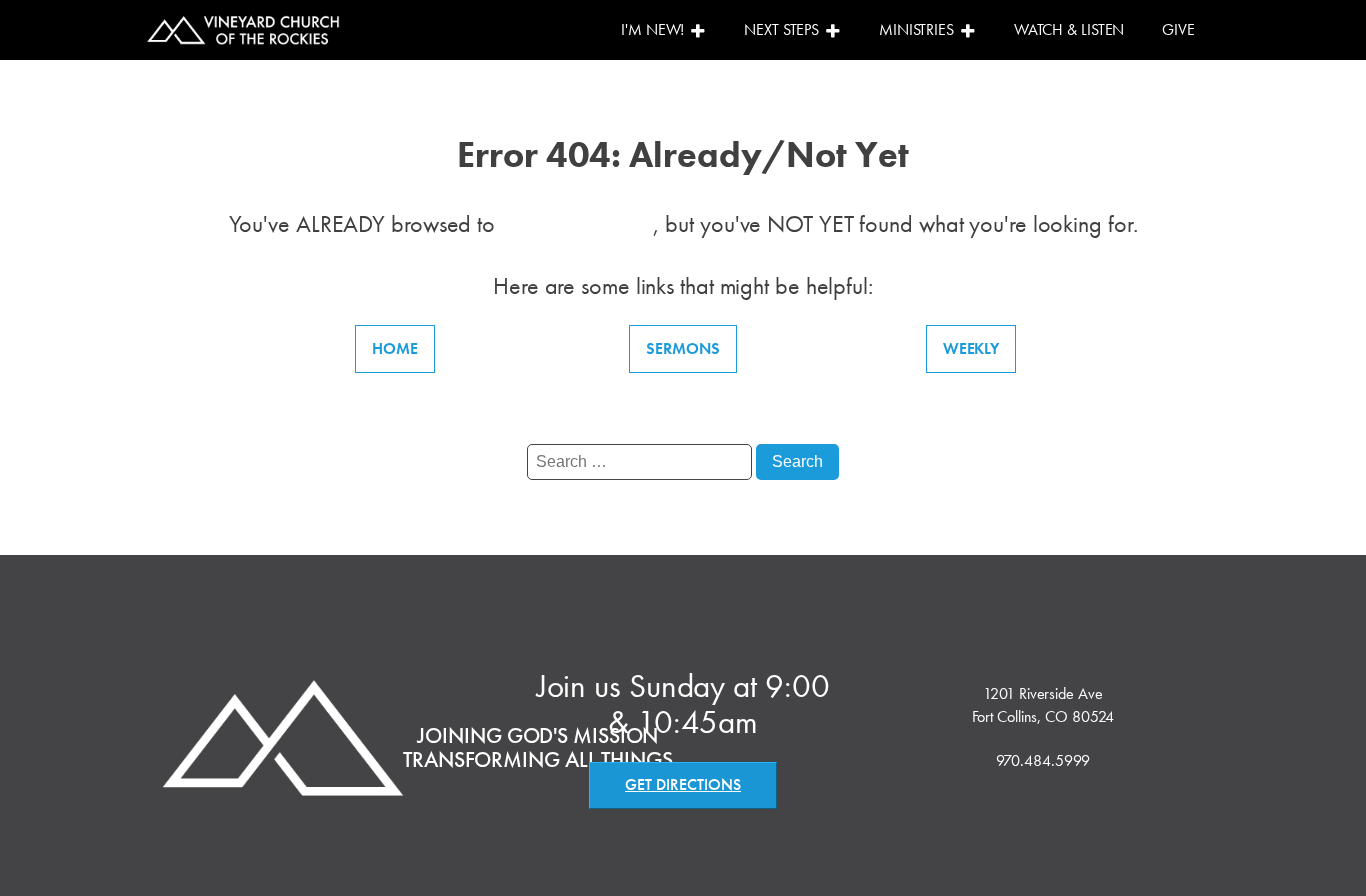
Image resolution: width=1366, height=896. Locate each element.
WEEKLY (971, 348)
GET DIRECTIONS (683, 784)
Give (1178, 29)
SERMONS (682, 348)
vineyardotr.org (577, 223)
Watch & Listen (1069, 29)
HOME (395, 348)
